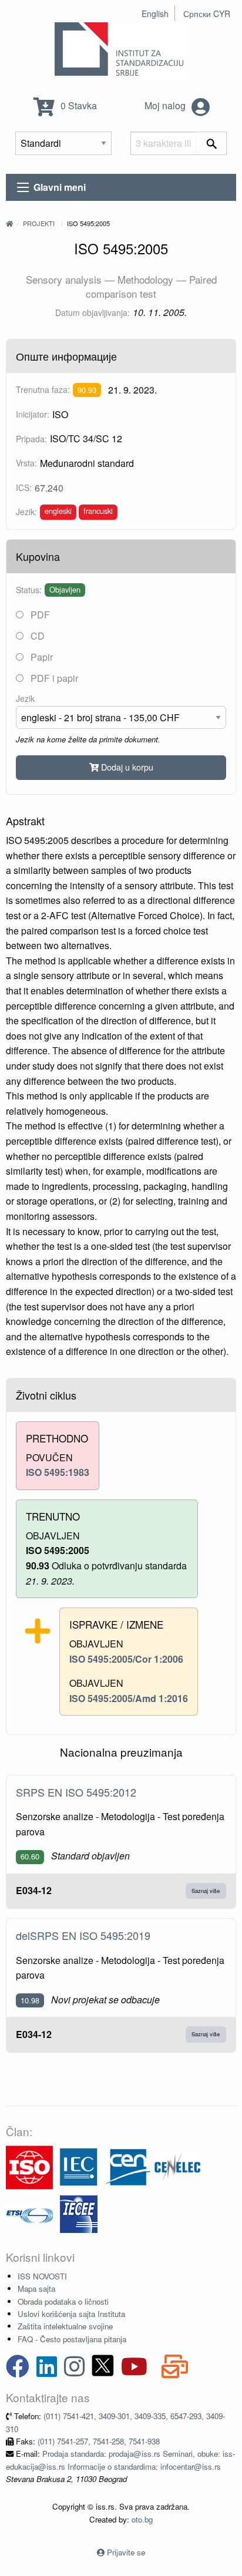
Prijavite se (126, 2552)
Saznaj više (206, 1891)
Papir (41, 657)
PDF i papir (53, 678)
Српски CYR (207, 14)
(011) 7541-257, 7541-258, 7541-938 (99, 2441)
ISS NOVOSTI (42, 2276)
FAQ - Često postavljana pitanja (72, 2339)
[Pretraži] (212, 143)
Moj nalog (166, 105)
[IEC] (79, 2166)
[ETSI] (29, 2213)
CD (36, 636)
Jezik (25, 698)
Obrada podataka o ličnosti (63, 2301)
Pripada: (31, 439)
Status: (29, 590)
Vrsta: (26, 463)
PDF (39, 615)
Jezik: (26, 512)
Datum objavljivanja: (93, 312)
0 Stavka (78, 105)
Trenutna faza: (43, 389)
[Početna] (9, 223)
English (155, 14)
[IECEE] (79, 2213)
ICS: (24, 487)
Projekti (39, 223)
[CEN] (128, 2166)
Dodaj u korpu (126, 767)
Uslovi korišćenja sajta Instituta (71, 2314)
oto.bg (142, 2519)
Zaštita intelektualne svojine (65, 2326)
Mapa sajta (36, 2289)
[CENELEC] (177, 2166)
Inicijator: (33, 414)
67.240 (49, 488)
